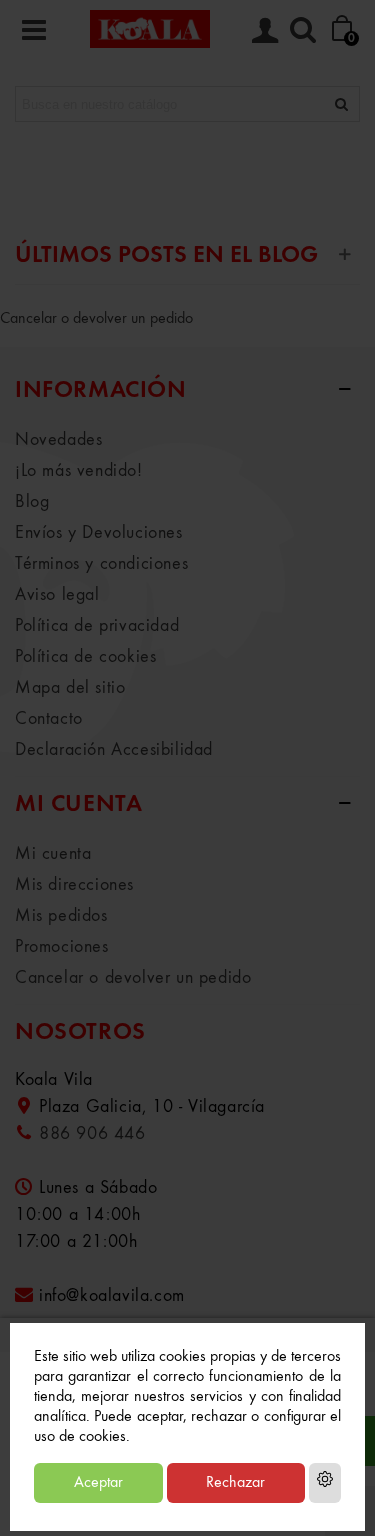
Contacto (49, 719)
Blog (32, 502)
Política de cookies (85, 657)
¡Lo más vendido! (79, 471)
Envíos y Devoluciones (99, 533)
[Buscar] (303, 29)
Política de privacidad (97, 626)
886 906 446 (92, 1134)
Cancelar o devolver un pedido (96, 319)
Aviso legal (57, 595)
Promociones (62, 947)
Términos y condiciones (101, 564)
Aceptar (98, 1483)
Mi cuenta (53, 854)
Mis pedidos (61, 916)
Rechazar (235, 1483)
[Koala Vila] (150, 28)
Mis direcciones (74, 885)
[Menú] (34, 29)
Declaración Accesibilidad (114, 750)
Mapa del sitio (70, 688)
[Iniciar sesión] (265, 29)
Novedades (58, 440)
